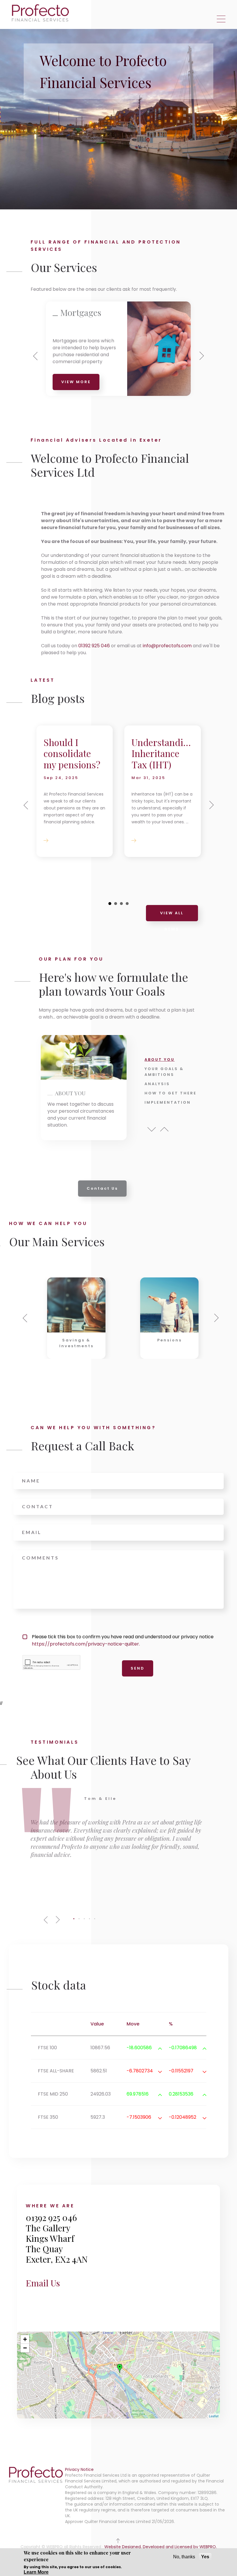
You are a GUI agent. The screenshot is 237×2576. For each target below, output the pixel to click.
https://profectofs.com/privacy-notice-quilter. (86, 1644)
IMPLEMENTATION (168, 1102)
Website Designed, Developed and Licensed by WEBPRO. (161, 2547)
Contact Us (102, 1188)
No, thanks (184, 2557)
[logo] (41, 13)
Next (164, 1129)
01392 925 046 (94, 646)
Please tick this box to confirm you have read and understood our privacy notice (123, 1640)
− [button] (25, 2348)
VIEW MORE (76, 382)
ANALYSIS (157, 1084)
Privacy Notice (79, 2469)
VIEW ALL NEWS (172, 916)
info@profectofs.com (167, 646)
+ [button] (25, 2339)
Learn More (36, 2572)
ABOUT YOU (160, 1060)
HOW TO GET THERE (171, 1093)
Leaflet (214, 2416)
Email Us (43, 2283)
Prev (152, 1129)
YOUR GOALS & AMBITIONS (164, 1072)
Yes (205, 2557)
